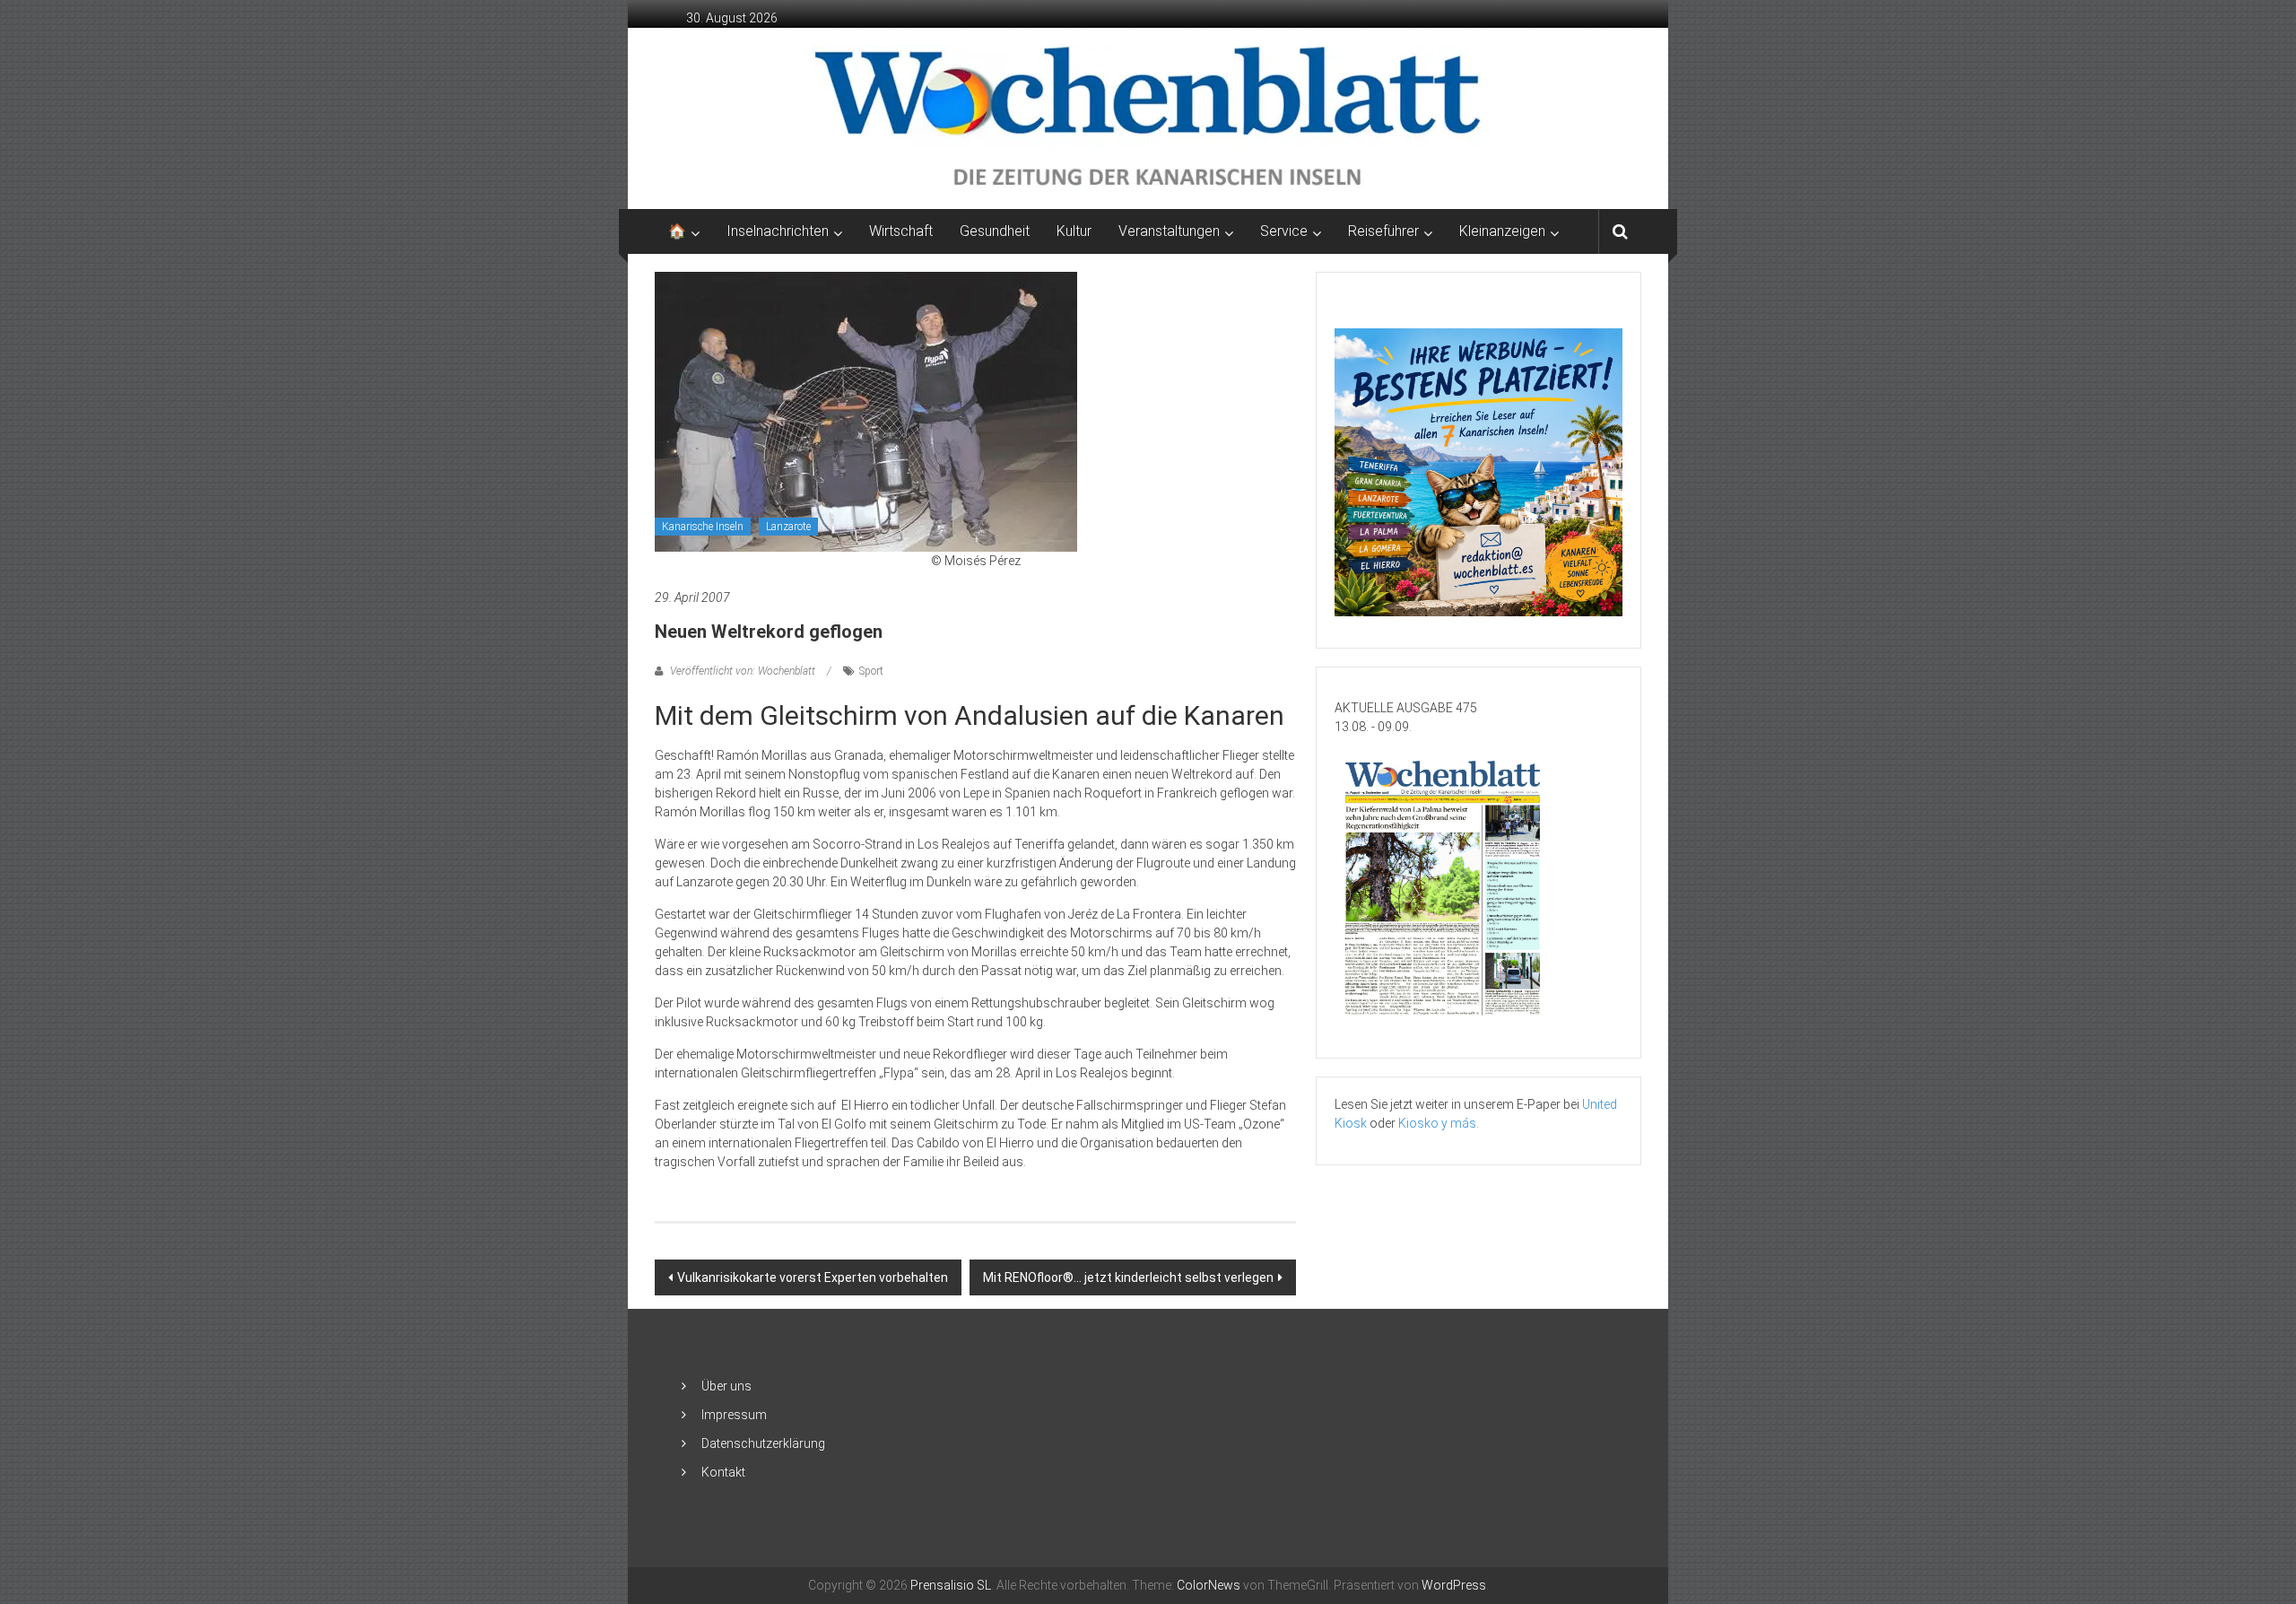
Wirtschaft (901, 231)
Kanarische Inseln (703, 527)
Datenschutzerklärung (763, 1443)
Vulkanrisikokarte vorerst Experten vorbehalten (813, 1277)
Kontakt (723, 1472)
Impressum (734, 1415)
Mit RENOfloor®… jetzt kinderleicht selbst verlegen (1128, 1277)
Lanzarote (788, 527)
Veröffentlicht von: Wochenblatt (743, 671)
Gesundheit (995, 231)
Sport (871, 671)
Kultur (1074, 231)
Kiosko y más (1437, 1123)
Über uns (726, 1386)
